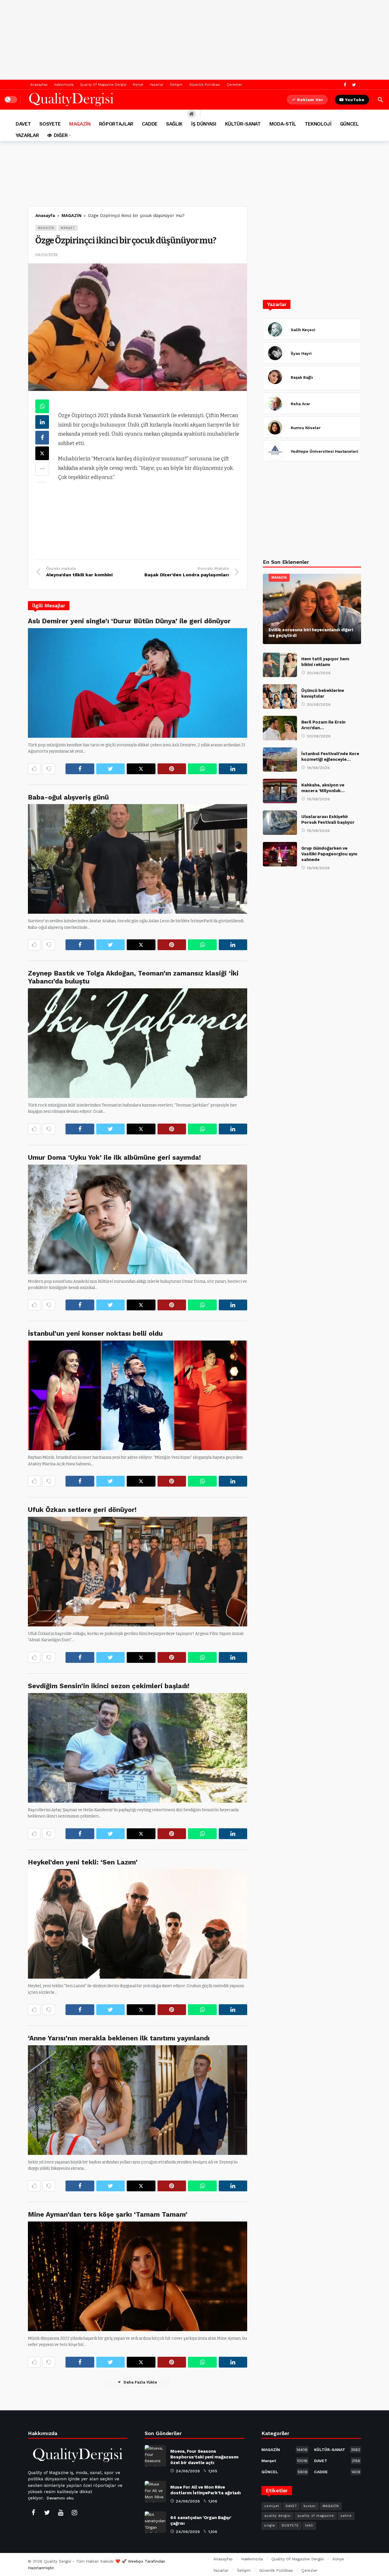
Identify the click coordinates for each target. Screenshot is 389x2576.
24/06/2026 (188, 2471)
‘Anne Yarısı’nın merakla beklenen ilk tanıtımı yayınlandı (119, 2038)
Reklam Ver (310, 100)
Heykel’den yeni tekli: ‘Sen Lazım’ (83, 1862)
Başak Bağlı (302, 377)
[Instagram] (74, 2513)
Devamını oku (60, 2498)
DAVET (337, 2461)
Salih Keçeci (303, 330)
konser (310, 2506)
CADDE (337, 2472)
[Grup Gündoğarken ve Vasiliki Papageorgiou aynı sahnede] (280, 854)
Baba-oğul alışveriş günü (68, 797)
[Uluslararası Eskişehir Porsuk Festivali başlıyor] (280, 823)
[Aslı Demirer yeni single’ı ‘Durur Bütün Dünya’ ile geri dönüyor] (138, 683)
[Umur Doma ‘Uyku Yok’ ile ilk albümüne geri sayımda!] (138, 1219)
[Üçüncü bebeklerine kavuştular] (280, 696)
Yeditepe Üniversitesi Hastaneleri (324, 451)
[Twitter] (354, 85)
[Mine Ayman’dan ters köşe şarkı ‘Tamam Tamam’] (138, 2276)
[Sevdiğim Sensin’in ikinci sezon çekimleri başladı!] (138, 1748)
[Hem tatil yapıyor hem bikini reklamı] (280, 665)
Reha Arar (300, 404)
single (270, 2525)
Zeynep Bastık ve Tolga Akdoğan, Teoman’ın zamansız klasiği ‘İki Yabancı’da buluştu (133, 977)
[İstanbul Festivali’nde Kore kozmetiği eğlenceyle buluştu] (280, 760)
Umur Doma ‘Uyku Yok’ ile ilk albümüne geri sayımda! (114, 1157)
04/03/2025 (47, 255)
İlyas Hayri (301, 353)
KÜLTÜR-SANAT (337, 2450)
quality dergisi (278, 2516)
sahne (346, 2516)
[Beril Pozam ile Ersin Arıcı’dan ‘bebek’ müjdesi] (280, 728)
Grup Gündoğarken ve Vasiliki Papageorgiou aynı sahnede (329, 854)
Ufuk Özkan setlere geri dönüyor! (82, 1510)
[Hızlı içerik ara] (380, 100)
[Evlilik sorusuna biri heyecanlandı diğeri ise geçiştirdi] (312, 609)
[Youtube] (61, 2513)
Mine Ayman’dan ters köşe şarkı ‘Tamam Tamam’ (108, 2214)
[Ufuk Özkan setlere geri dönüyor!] (138, 1572)
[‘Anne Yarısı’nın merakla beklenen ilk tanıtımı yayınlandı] (138, 2100)
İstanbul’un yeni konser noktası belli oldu (95, 1333)
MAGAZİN (46, 228)
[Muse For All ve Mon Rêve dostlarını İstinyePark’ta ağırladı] (155, 2492)
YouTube (355, 100)
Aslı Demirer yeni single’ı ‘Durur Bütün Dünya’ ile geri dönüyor (129, 621)
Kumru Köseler (306, 428)
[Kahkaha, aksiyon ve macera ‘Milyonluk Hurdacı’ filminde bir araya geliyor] (280, 791)
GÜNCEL (284, 2472)
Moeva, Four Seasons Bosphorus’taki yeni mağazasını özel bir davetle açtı (204, 2457)
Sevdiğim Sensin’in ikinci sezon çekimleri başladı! (109, 1686)
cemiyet (272, 2506)
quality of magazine (316, 2516)
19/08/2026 (318, 768)
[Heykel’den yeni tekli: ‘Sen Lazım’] (138, 1924)
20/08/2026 (319, 673)
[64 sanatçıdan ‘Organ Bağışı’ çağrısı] (155, 2522)
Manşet (68, 228)
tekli (309, 2525)
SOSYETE (290, 2525)
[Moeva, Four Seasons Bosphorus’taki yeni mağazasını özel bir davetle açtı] (155, 2456)
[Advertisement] (195, 40)
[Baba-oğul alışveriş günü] (138, 859)
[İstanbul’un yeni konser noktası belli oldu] (138, 1395)
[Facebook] (345, 85)
